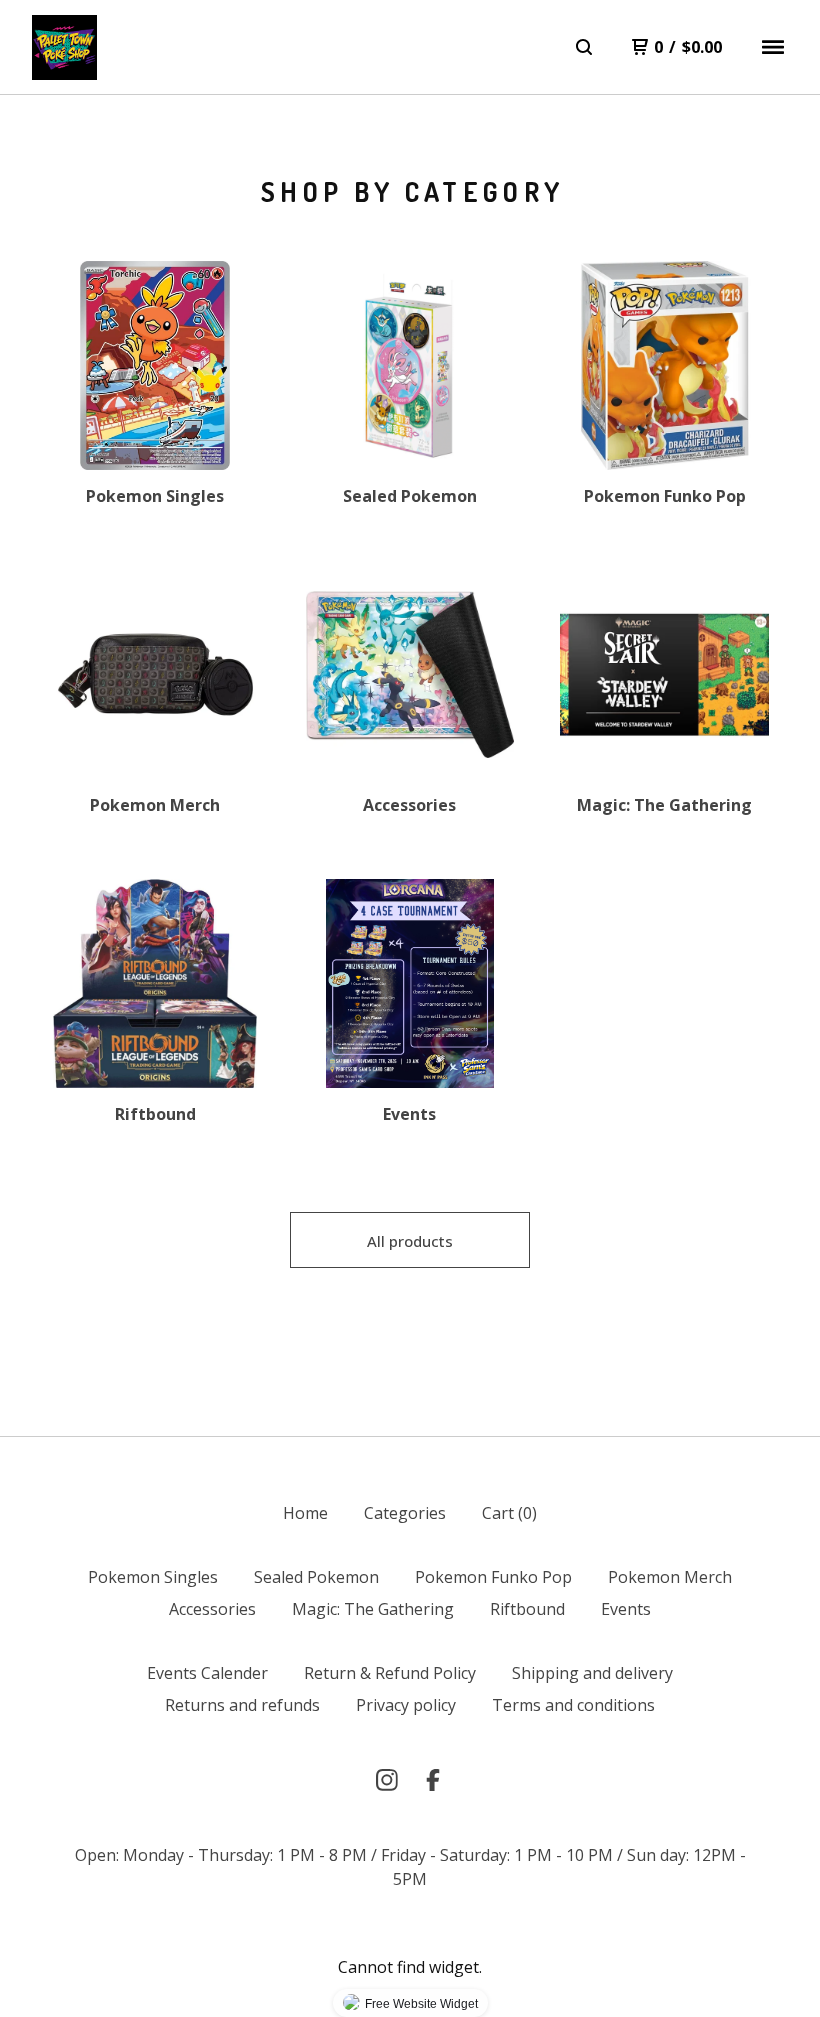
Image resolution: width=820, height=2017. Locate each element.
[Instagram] (387, 1780)
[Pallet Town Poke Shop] (64, 47)
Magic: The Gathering (373, 1609)
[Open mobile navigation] (773, 47)
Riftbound (527, 1609)
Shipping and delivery (592, 1673)
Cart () (509, 1513)
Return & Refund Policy (390, 1673)
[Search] (584, 47)
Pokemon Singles (153, 1577)
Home (305, 1513)
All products (410, 1241)
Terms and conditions (573, 1705)
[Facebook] (433, 1780)
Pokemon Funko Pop (493, 1577)
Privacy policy (406, 1705)
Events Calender (207, 1673)
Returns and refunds (242, 1705)
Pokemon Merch (670, 1577)
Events (626, 1609)
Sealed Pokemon (316, 1577)
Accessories (212, 1609)
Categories (405, 1513)
